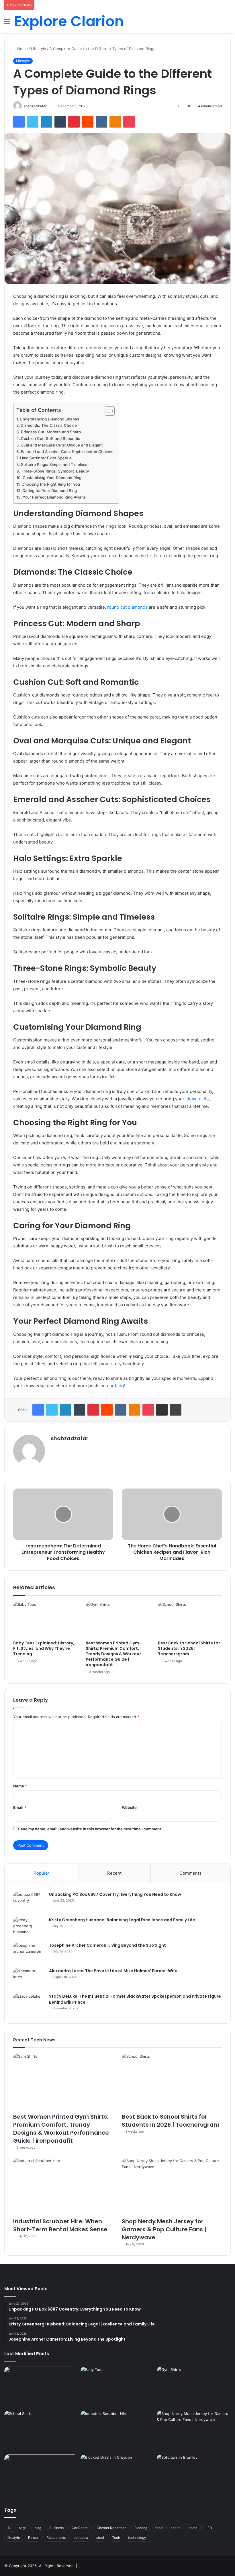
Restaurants (56, 2538)
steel (100, 2538)
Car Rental (80, 2528)
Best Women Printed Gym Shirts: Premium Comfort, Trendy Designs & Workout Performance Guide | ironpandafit (113, 1654)
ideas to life (197, 1099)
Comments (190, 1873)
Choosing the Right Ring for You (51, 484)
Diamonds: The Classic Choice (49, 425)
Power (33, 2538)
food (159, 2528)
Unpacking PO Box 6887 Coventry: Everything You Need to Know (115, 1894)
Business (56, 2528)
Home (22, 49)
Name (20, 1786)
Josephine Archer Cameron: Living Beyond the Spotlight (107, 1945)
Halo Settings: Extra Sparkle (46, 458)
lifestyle (14, 2538)
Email (20, 1807)
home (193, 2528)
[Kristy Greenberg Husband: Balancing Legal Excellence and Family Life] (29, 1928)
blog (38, 2528)
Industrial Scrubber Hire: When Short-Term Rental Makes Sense (60, 2225)
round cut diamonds (127, 607)
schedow (81, 2538)
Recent (114, 1873)
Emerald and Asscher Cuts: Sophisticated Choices (67, 452)
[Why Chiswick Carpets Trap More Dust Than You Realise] (41, 2475)
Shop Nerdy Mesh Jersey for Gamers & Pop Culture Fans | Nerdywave (164, 2229)
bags (22, 2528)
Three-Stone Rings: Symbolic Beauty (55, 471)
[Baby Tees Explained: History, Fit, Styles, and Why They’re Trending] (45, 1620)
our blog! (116, 1386)
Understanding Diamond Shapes (49, 419)
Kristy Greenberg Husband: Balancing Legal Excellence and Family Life (122, 1920)
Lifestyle (39, 49)
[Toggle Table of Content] (107, 411)
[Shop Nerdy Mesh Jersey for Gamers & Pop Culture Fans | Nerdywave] (172, 2186)
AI (9, 2528)
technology (137, 2538)
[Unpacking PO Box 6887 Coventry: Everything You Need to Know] (29, 1902)
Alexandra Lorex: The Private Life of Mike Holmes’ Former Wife (113, 1971)
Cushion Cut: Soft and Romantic (51, 438)
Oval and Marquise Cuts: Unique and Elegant (62, 445)
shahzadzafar (35, 106)
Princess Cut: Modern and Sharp (51, 432)
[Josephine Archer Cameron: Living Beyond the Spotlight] (29, 1953)
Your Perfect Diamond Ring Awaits (54, 497)
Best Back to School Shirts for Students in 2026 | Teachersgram (189, 1648)
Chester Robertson (111, 2528)
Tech (116, 2538)
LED (209, 2528)
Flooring (141, 2528)
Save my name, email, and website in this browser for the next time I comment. (90, 1829)
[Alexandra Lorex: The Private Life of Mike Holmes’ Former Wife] (29, 1979)
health (176, 2528)
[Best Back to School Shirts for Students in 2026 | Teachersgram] (190, 1620)
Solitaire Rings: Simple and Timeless (54, 465)
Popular (41, 1873)
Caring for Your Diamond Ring (50, 491)
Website (129, 1807)
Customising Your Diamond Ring (52, 478)
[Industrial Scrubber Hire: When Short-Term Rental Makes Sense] (63, 2186)
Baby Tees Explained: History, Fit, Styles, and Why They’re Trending (44, 1648)
